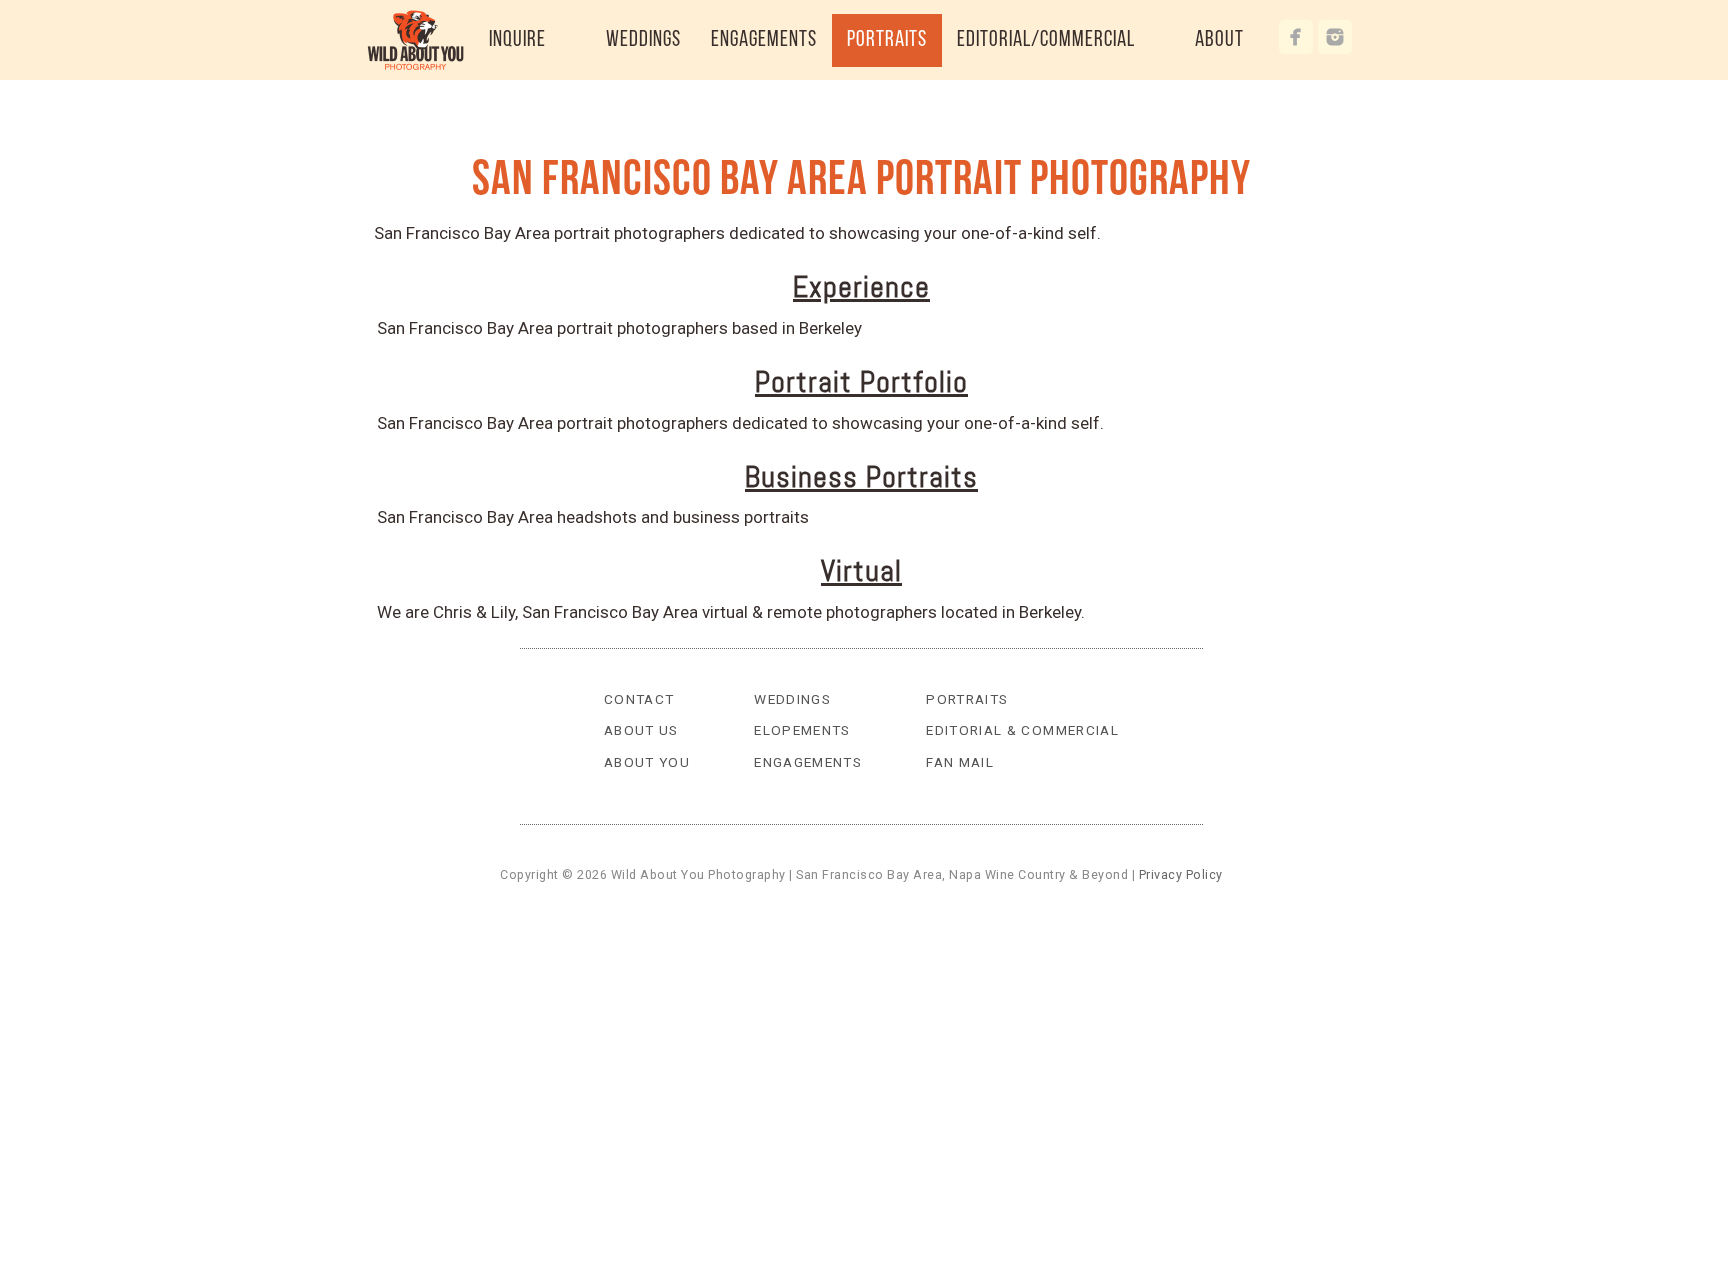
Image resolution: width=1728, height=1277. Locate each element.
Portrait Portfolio (861, 382)
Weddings (792, 699)
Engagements (808, 762)
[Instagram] (1335, 37)
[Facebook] (1296, 37)
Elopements (802, 730)
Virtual (861, 571)
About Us (641, 730)
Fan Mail (960, 762)
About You (647, 762)
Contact (639, 699)
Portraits (967, 699)
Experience (861, 287)
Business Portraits (861, 477)
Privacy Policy (1181, 874)
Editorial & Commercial (1022, 730)
